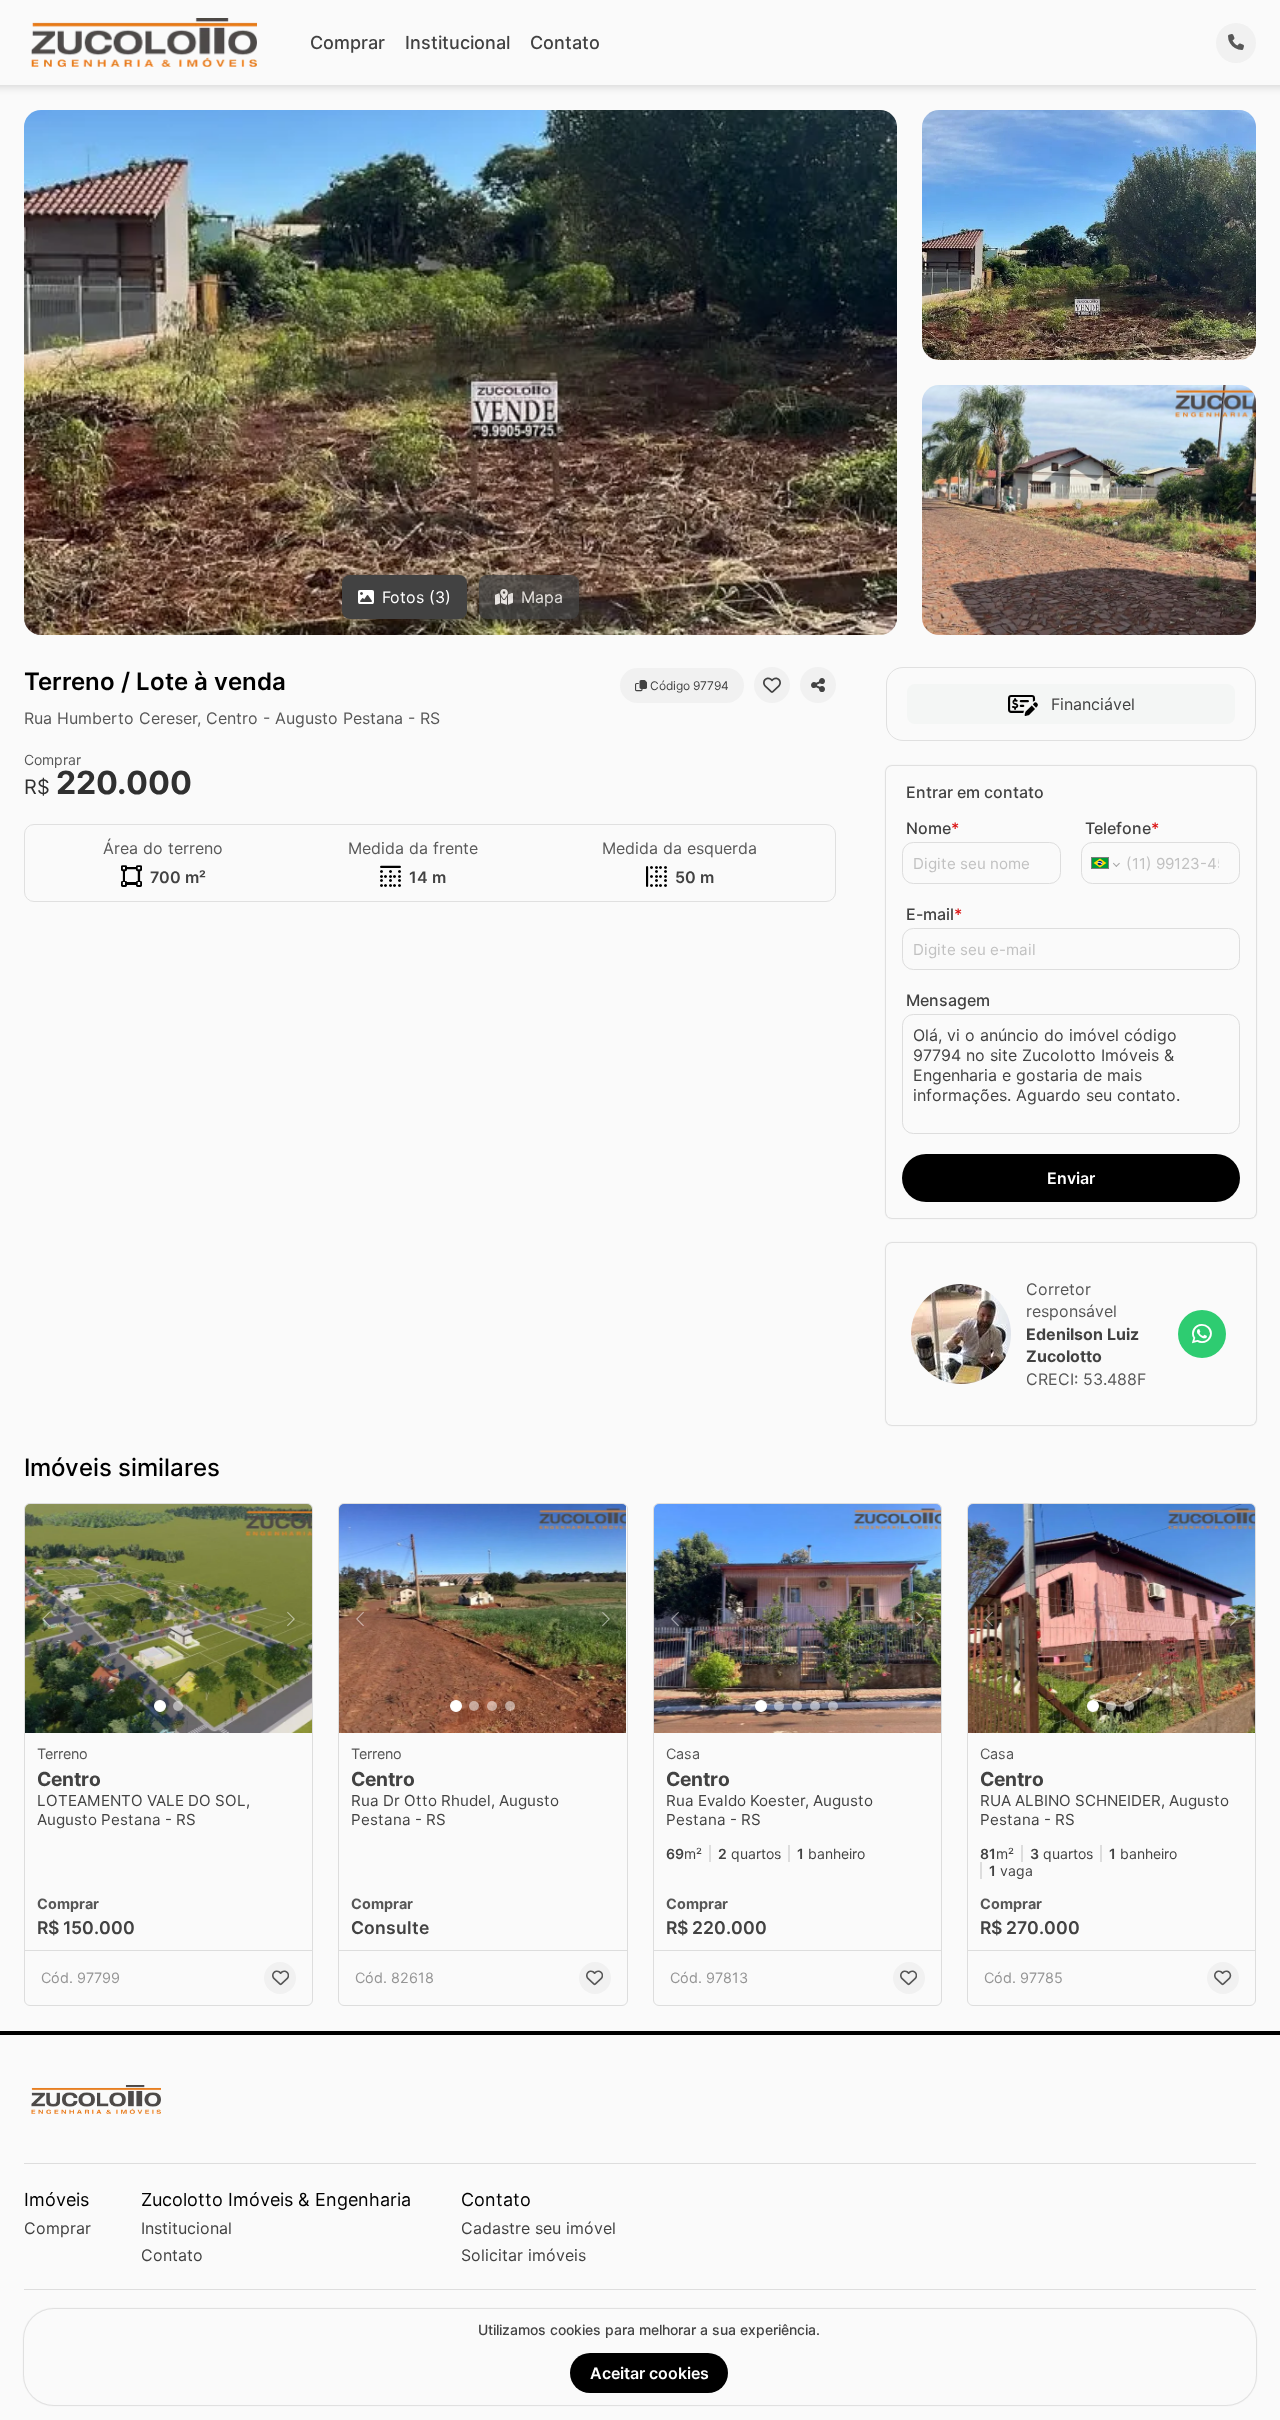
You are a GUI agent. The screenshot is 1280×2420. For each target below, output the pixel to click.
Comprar (347, 42)
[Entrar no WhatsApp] (1202, 1334)
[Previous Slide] (46, 1619)
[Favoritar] (772, 685)
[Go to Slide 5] (833, 1706)
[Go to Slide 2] (178, 1706)
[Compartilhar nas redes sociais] (818, 685)
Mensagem (948, 1000)
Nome (932, 828)
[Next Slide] (291, 1619)
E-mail (934, 914)
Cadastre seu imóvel (538, 2228)
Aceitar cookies (649, 2373)
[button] (168, 1619)
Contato (565, 42)
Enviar (1071, 1178)
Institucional (457, 42)
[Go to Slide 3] (492, 1706)
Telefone (1122, 828)
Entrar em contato (975, 792)
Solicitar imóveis (523, 2255)
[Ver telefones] (1236, 43)
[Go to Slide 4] (510, 1706)
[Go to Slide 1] (160, 1706)
